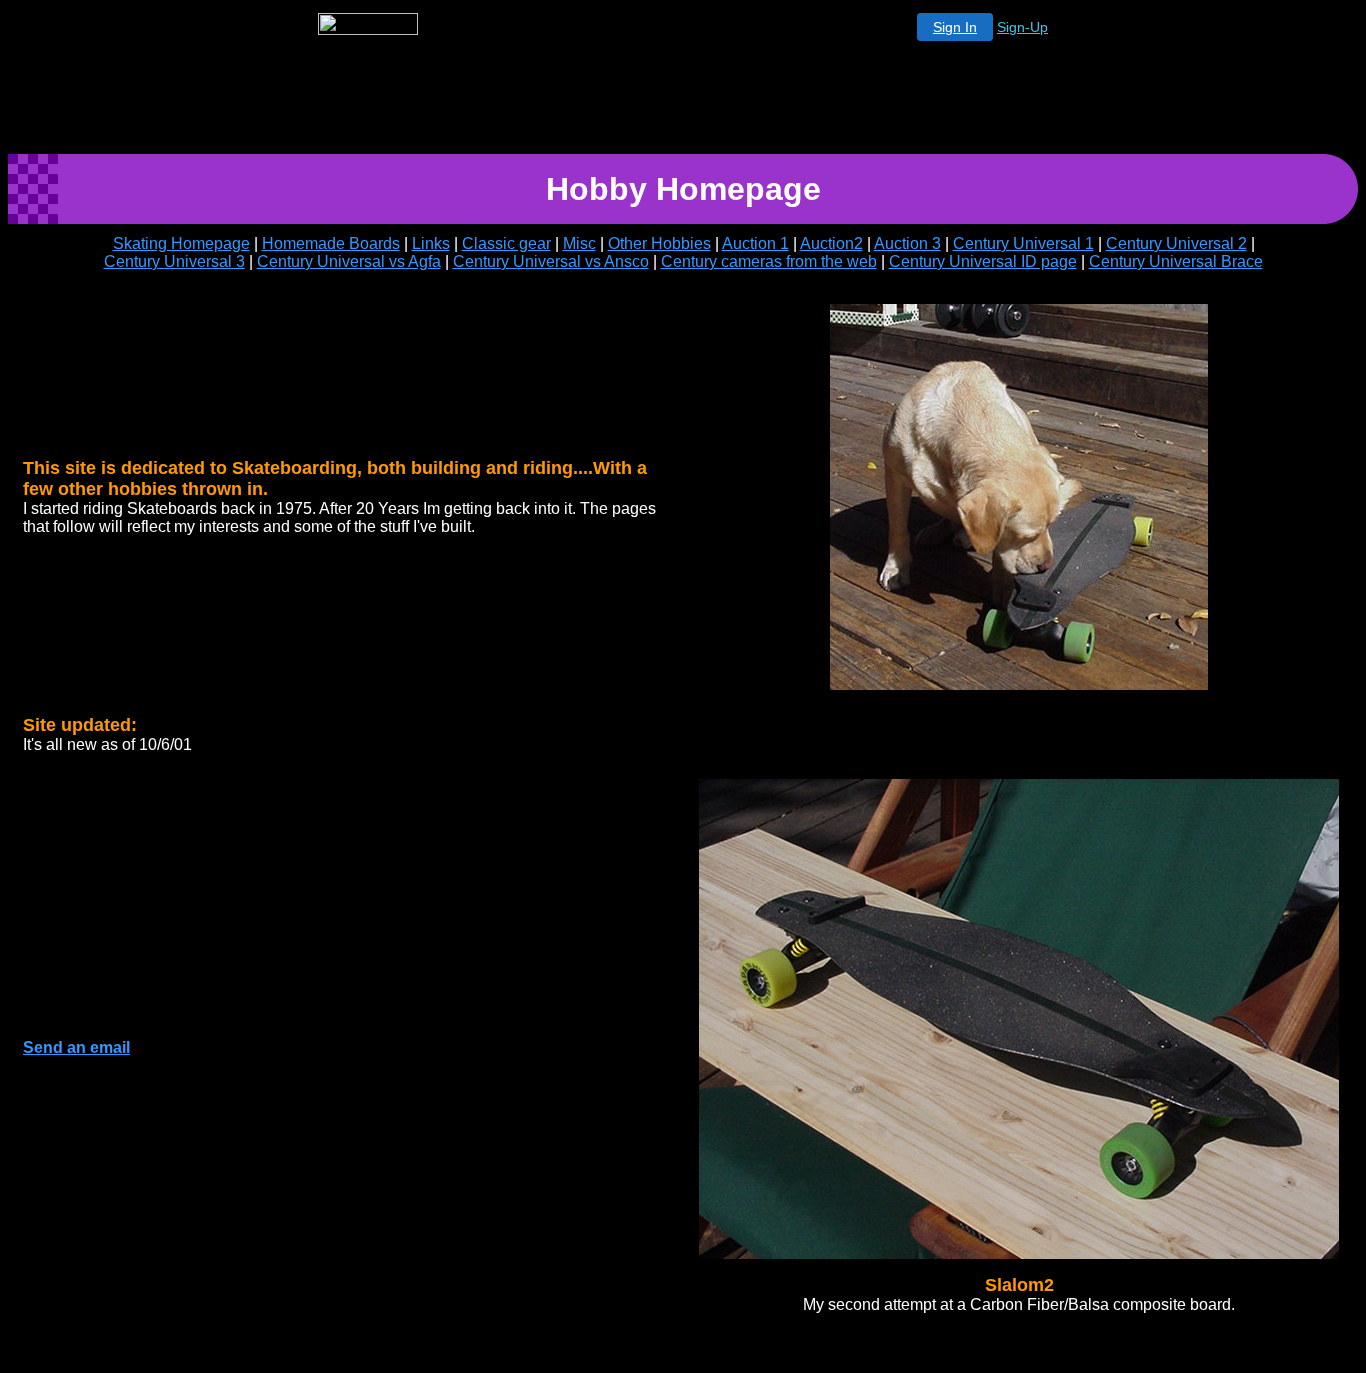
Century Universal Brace (1176, 261)
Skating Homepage (181, 243)
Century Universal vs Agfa (349, 261)
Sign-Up (1022, 27)
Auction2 (831, 243)
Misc (579, 243)
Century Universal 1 (1023, 243)
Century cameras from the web (769, 261)
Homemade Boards (331, 243)
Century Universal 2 (1176, 243)
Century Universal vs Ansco (551, 261)
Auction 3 (907, 243)
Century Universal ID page (983, 261)
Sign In (955, 27)
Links (431, 243)
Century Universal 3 (174, 261)
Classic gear (506, 243)
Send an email (76, 1047)
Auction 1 (755, 243)
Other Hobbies (659, 243)
